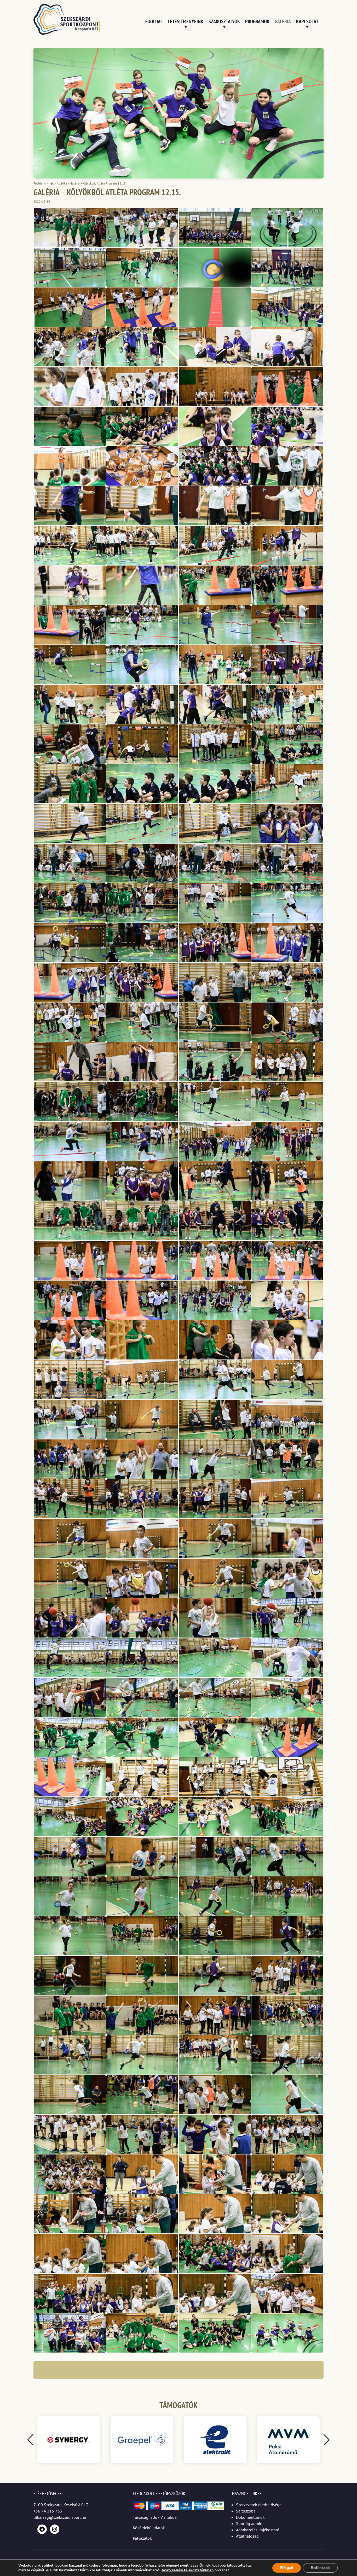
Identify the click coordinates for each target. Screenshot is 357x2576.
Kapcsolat (307, 21)
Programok (257, 21)
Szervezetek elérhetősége (259, 2505)
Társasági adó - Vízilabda (155, 2517)
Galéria (283, 21)
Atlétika (62, 183)
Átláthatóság (247, 2536)
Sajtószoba (246, 2511)
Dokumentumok (250, 2517)
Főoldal (154, 21)
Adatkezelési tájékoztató (258, 2530)
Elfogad (287, 2568)
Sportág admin (249, 2523)
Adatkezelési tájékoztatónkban (188, 2570)
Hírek (50, 183)
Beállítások (320, 2568)
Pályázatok (142, 2538)
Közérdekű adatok (149, 2528)
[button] (327, 2440)
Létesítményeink (186, 21)
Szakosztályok (224, 21)
